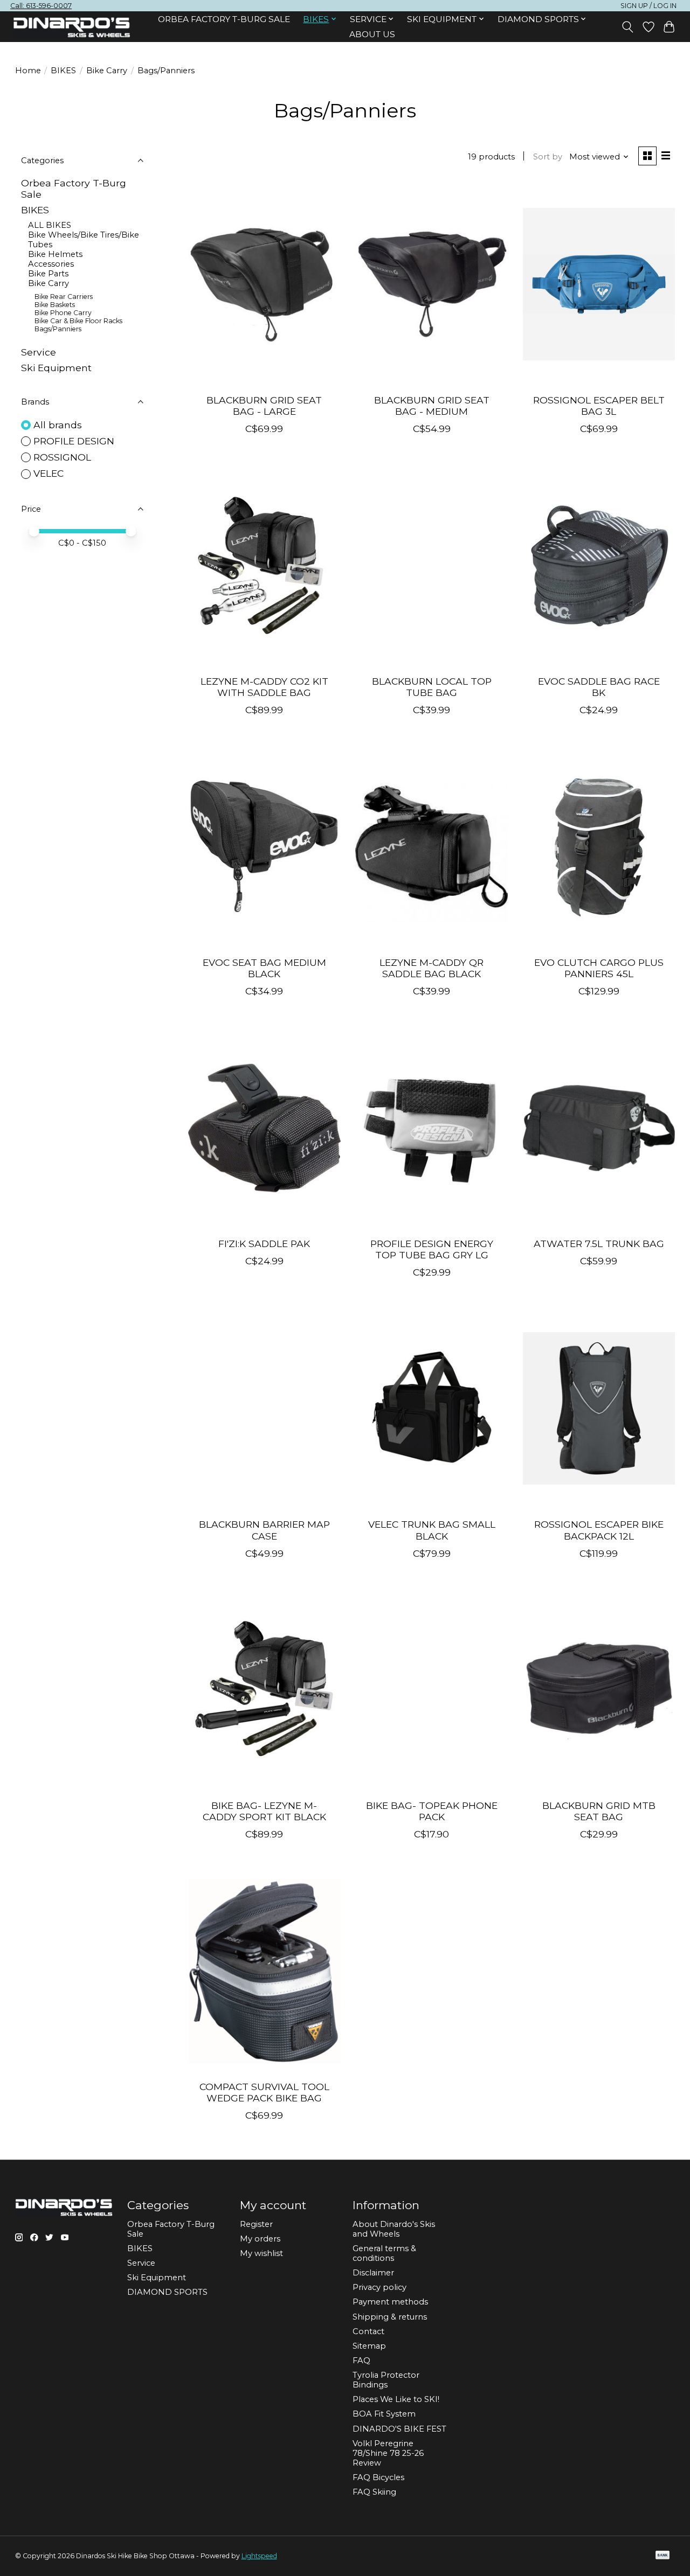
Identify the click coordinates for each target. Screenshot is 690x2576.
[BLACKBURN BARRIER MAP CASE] (264, 1409)
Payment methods (390, 2302)
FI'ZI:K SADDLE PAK (264, 1244)
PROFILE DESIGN (74, 441)
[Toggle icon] (627, 27)
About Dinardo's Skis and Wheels (394, 2229)
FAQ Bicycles (378, 2477)
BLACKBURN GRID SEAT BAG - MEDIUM (432, 406)
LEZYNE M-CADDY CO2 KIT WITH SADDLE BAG (264, 687)
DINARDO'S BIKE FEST (399, 2429)
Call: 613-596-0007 (41, 6)
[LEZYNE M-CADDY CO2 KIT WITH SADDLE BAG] (264, 565)
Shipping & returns (390, 2317)
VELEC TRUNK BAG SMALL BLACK (432, 1530)
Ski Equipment (56, 368)
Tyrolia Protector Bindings (386, 2380)
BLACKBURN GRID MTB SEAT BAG (599, 1811)
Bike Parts (48, 274)
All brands (58, 425)
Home (28, 71)
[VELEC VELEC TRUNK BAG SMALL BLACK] (432, 1409)
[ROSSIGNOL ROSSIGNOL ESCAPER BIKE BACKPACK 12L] (599, 1409)
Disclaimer (373, 2273)
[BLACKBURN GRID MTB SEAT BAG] (599, 1690)
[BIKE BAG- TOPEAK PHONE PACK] (432, 1690)
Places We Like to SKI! (396, 2399)
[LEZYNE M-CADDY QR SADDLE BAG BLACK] (432, 846)
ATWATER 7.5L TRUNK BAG (599, 1244)
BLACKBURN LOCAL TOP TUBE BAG (432, 687)
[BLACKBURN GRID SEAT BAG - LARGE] (264, 284)
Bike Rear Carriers (64, 297)
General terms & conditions (384, 2253)
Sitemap (369, 2346)
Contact (368, 2331)
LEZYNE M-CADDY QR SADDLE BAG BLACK (432, 968)
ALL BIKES (50, 225)
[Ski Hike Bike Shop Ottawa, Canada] (72, 27)
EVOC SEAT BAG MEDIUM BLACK (264, 968)
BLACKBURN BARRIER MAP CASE (264, 1530)
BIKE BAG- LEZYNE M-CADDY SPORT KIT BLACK (264, 1811)
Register (256, 2224)
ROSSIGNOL (62, 457)
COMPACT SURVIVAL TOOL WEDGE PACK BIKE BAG (264, 2092)
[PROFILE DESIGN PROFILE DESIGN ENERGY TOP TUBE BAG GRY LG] (432, 1127)
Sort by (548, 157)
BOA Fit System (384, 2414)
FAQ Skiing (374, 2492)
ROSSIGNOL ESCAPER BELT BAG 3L (599, 406)
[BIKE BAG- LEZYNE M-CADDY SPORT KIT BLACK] (264, 1690)
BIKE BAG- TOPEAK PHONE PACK (432, 1811)
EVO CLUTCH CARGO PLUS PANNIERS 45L (599, 968)
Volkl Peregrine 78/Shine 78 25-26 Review (388, 2453)
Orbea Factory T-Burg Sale (224, 19)
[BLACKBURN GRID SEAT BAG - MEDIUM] (432, 284)
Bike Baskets (55, 305)
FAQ (361, 2361)
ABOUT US (372, 34)
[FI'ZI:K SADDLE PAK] (264, 1127)
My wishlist (261, 2253)
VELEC (49, 473)
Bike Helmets (55, 254)
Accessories (51, 264)
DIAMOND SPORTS (167, 2292)
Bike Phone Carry (63, 313)
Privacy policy (379, 2287)
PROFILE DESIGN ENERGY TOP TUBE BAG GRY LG (432, 1249)
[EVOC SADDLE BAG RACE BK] (599, 565)
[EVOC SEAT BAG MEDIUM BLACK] (264, 846)
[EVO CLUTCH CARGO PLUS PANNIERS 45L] (599, 846)
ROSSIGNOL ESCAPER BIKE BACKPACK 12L (599, 1530)
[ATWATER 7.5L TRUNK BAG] (599, 1127)
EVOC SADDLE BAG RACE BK (599, 687)
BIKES (63, 71)
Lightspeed (259, 2556)
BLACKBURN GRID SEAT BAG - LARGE (264, 406)
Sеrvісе (39, 352)
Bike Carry (107, 71)
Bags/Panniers (58, 329)
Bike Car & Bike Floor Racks (78, 321)
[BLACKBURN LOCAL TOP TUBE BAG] (432, 565)
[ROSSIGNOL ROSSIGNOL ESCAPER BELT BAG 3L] (599, 284)
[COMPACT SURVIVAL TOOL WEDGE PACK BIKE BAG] (264, 1971)
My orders (260, 2239)
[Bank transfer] (663, 2556)
